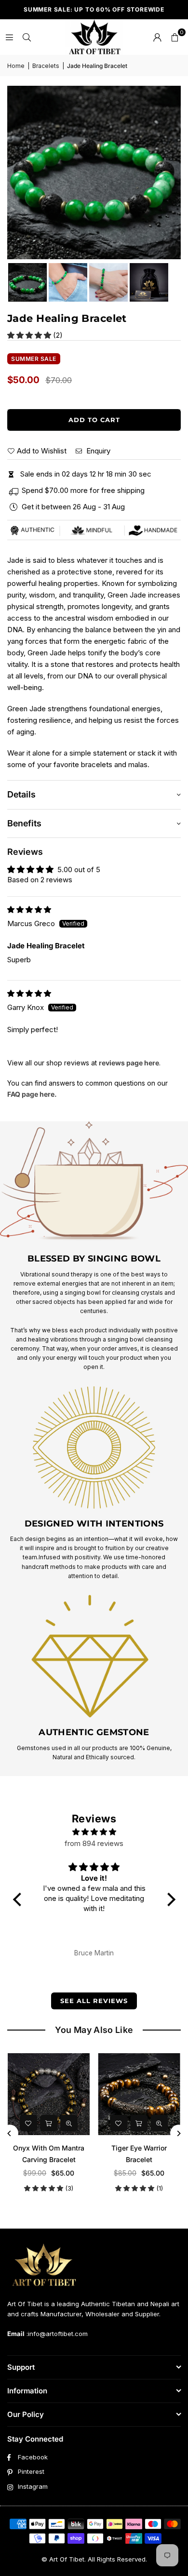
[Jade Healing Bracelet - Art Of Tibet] (27, 282)
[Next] (179, 2133)
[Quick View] (51, 2123)
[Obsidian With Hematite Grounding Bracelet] (121, 2094)
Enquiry (97, 451)
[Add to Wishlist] (10, 2123)
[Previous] (10, 2133)
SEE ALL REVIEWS (94, 2001)
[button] (175, 37)
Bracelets (46, 66)
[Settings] (157, 37)
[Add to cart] (30, 2123)
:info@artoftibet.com (56, 2334)
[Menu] (9, 37)
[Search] (27, 37)
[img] (29, 910)
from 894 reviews (94, 1843)
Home (16, 66)
